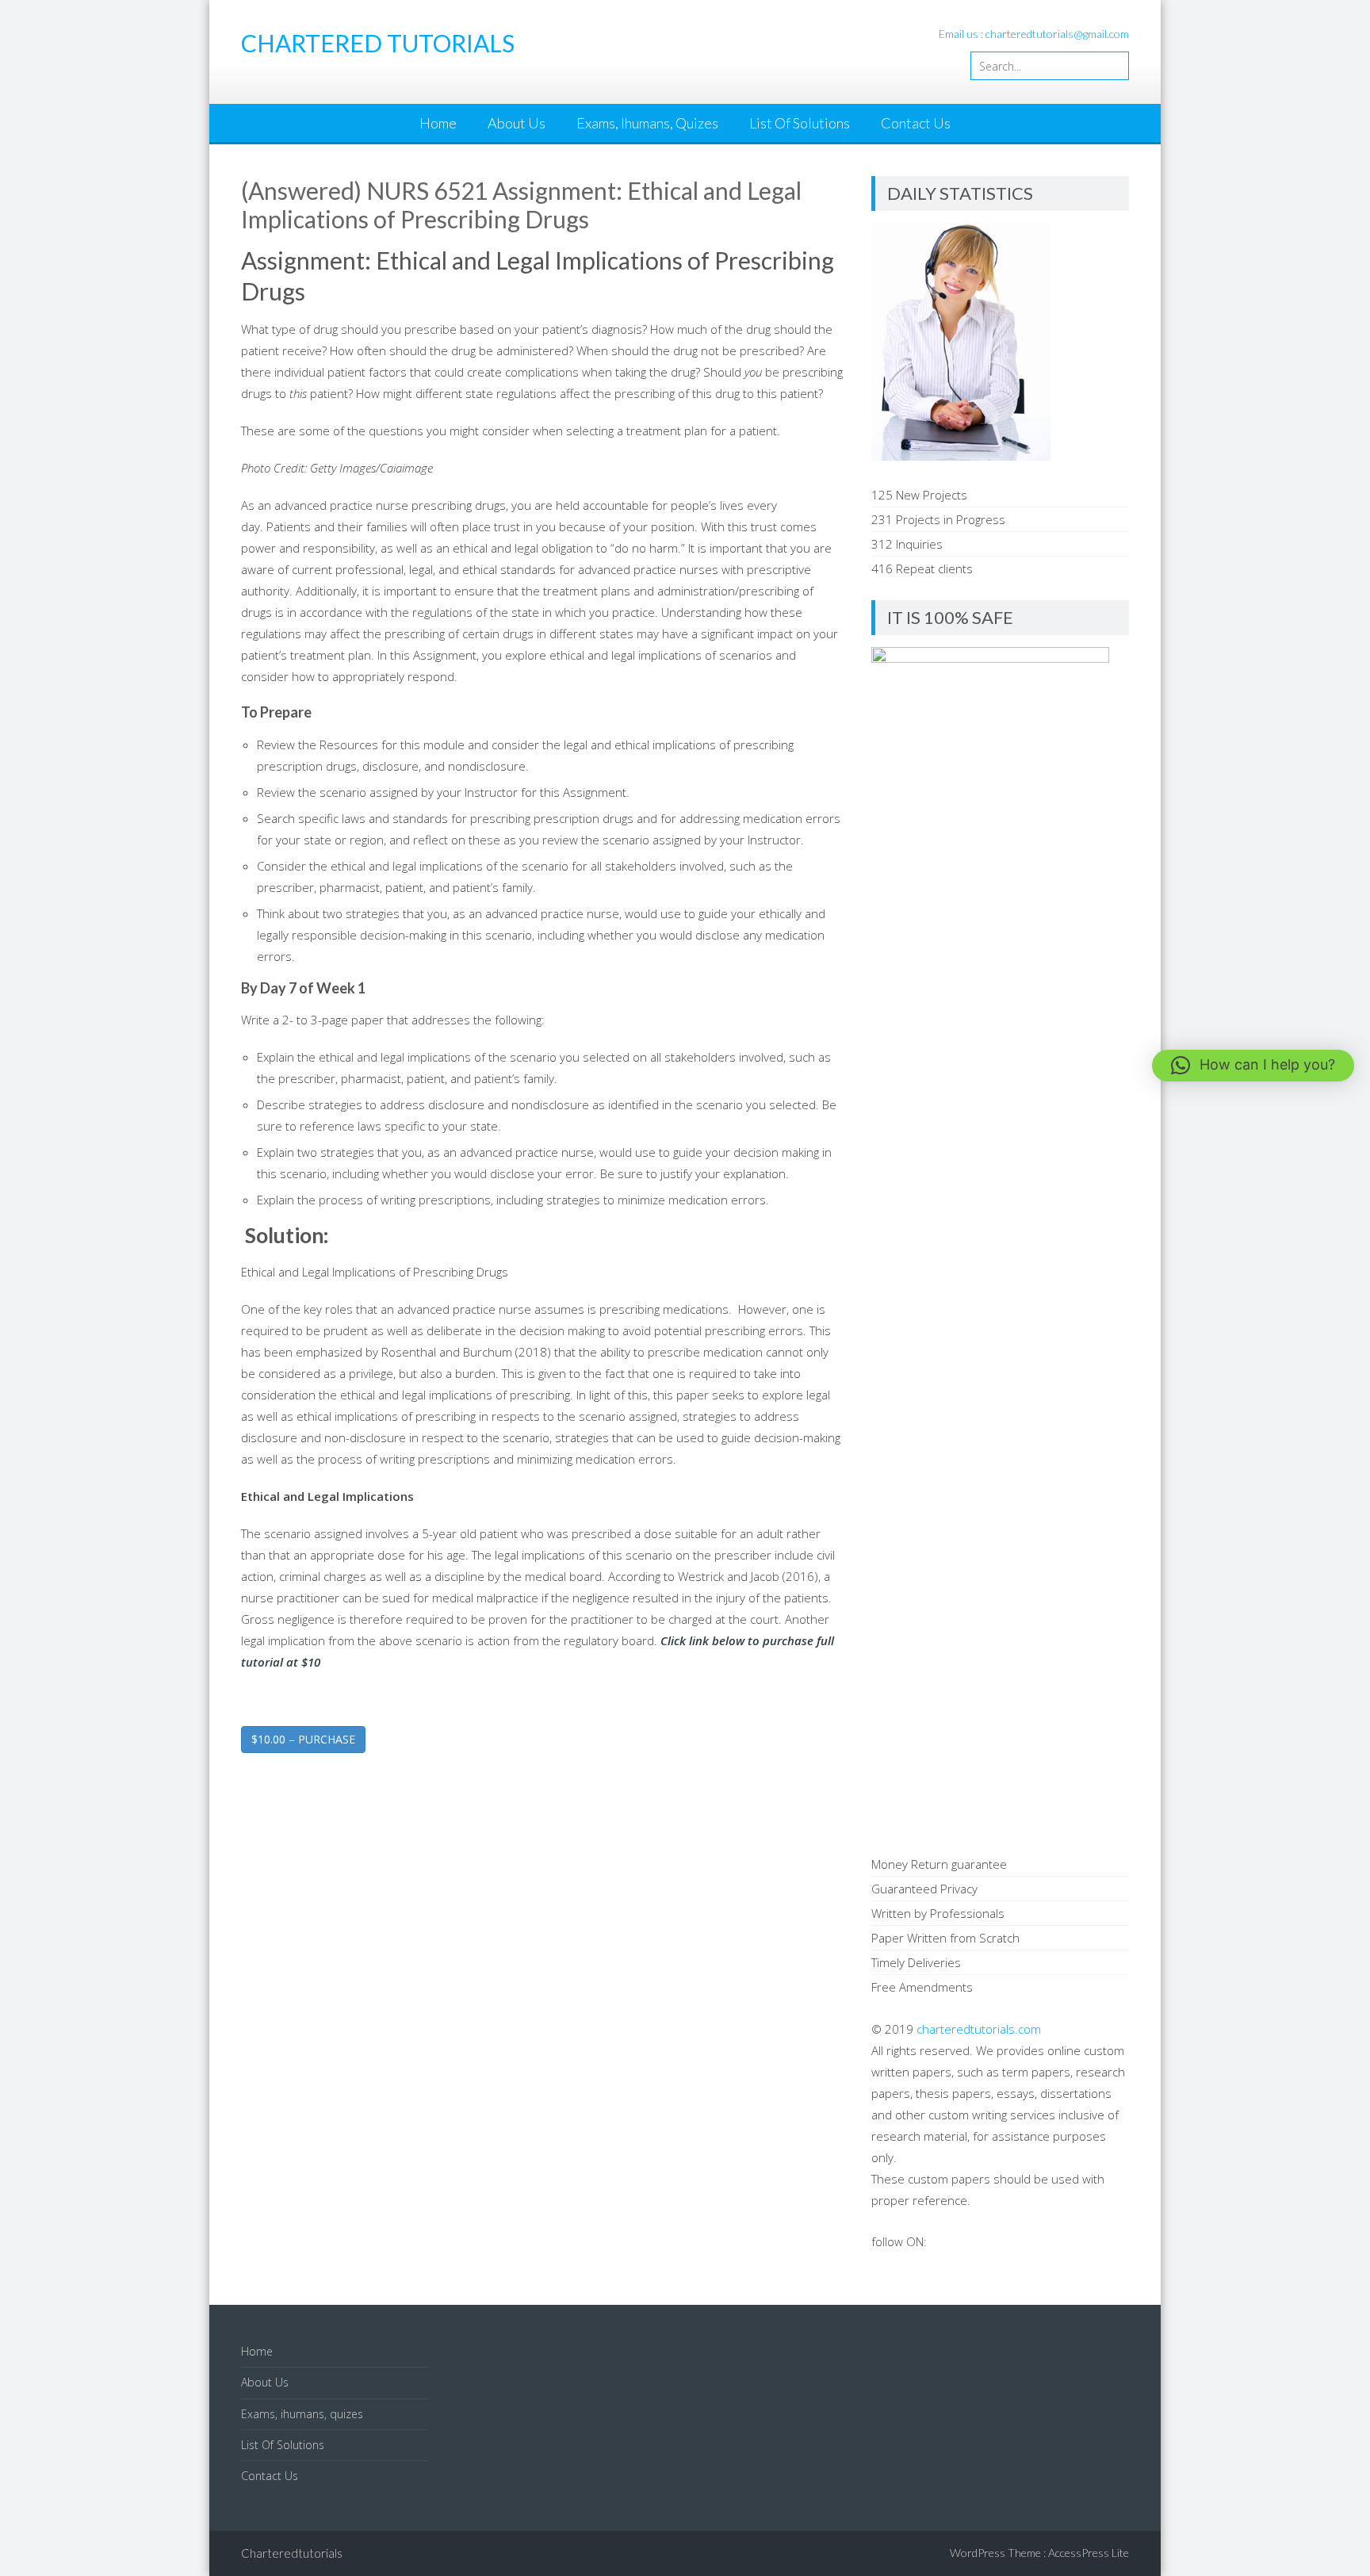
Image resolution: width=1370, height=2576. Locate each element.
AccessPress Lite (1089, 2553)
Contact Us (916, 123)
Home (438, 123)
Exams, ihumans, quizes (647, 123)
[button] (1253, 1066)
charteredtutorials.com (979, 2029)
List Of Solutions (800, 123)
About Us (517, 123)
